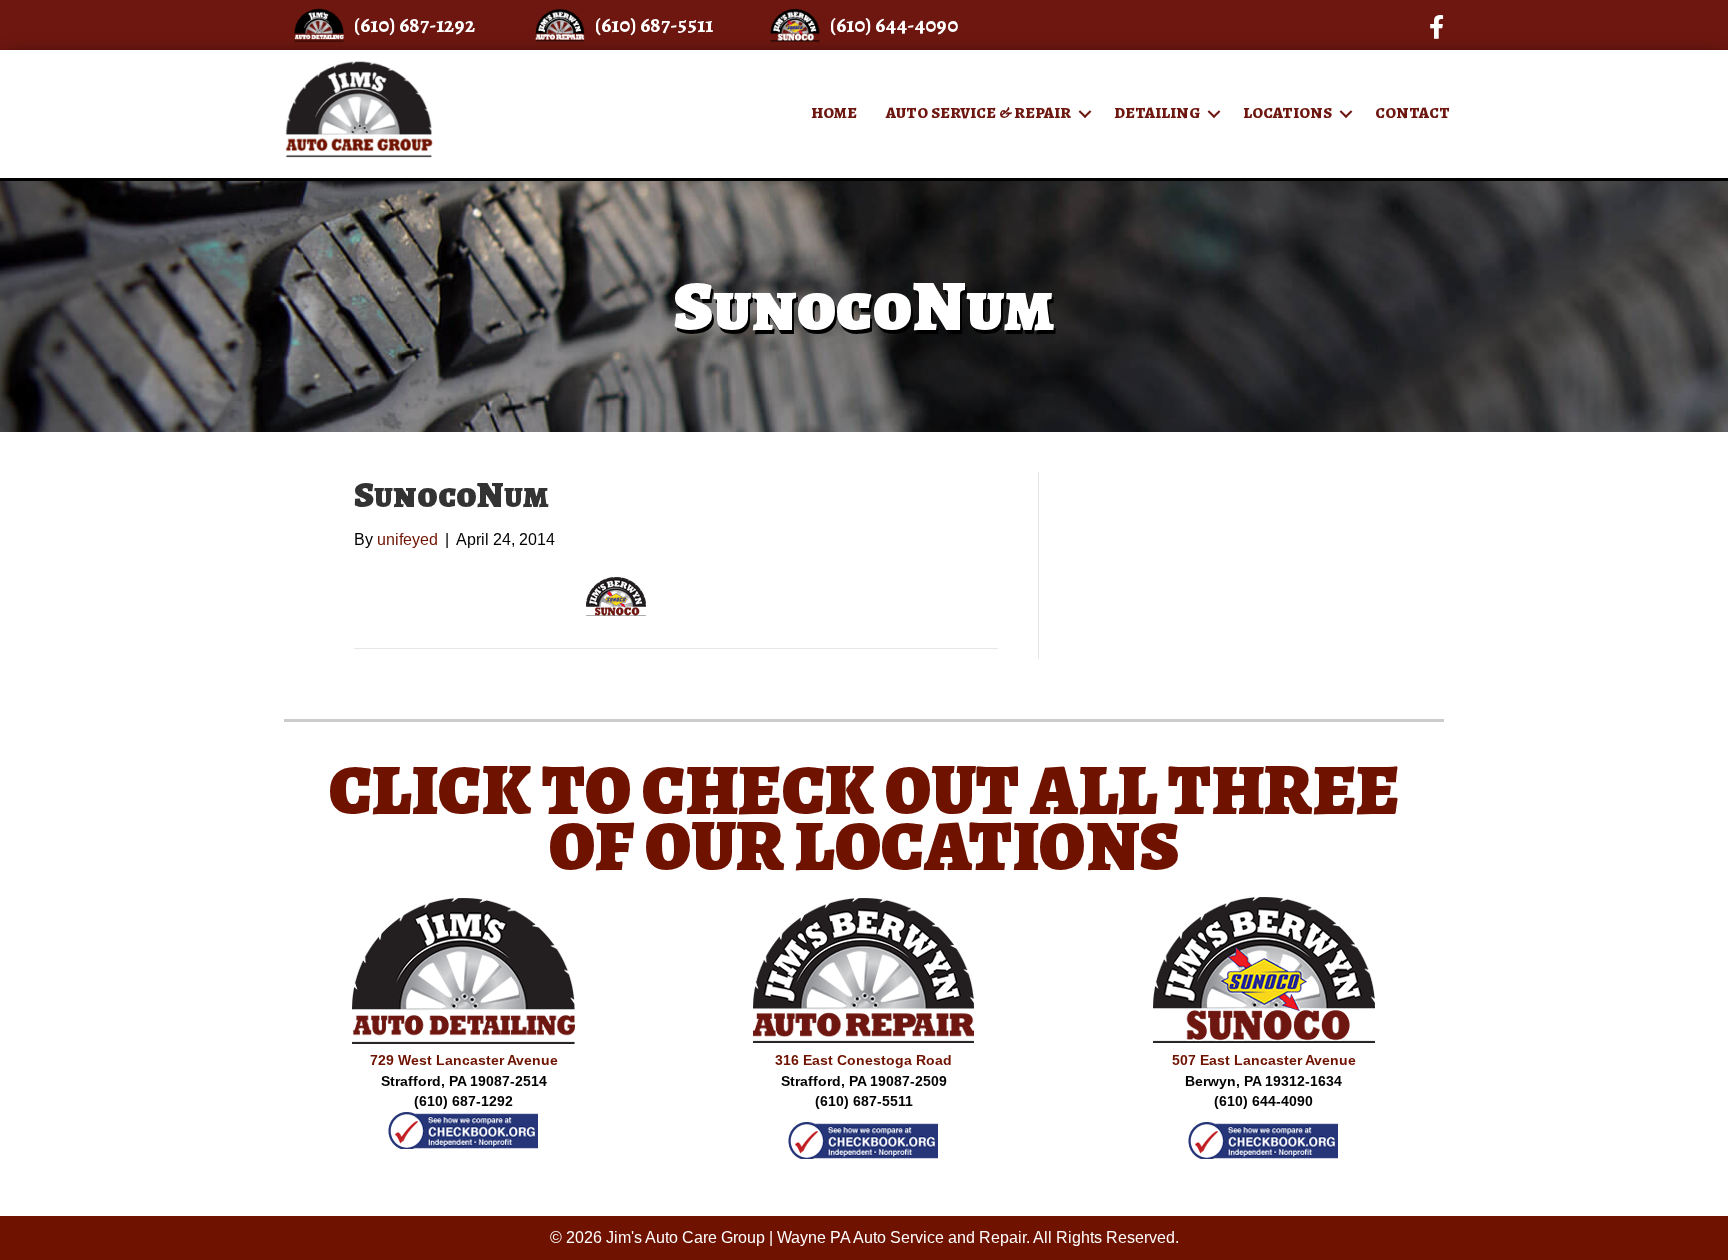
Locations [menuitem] (1287, 113)
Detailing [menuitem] (1157, 113)
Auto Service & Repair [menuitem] (978, 113)
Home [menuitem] (834, 113)
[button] (1085, 113)
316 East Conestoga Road (863, 1060)
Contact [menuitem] (1412, 113)
